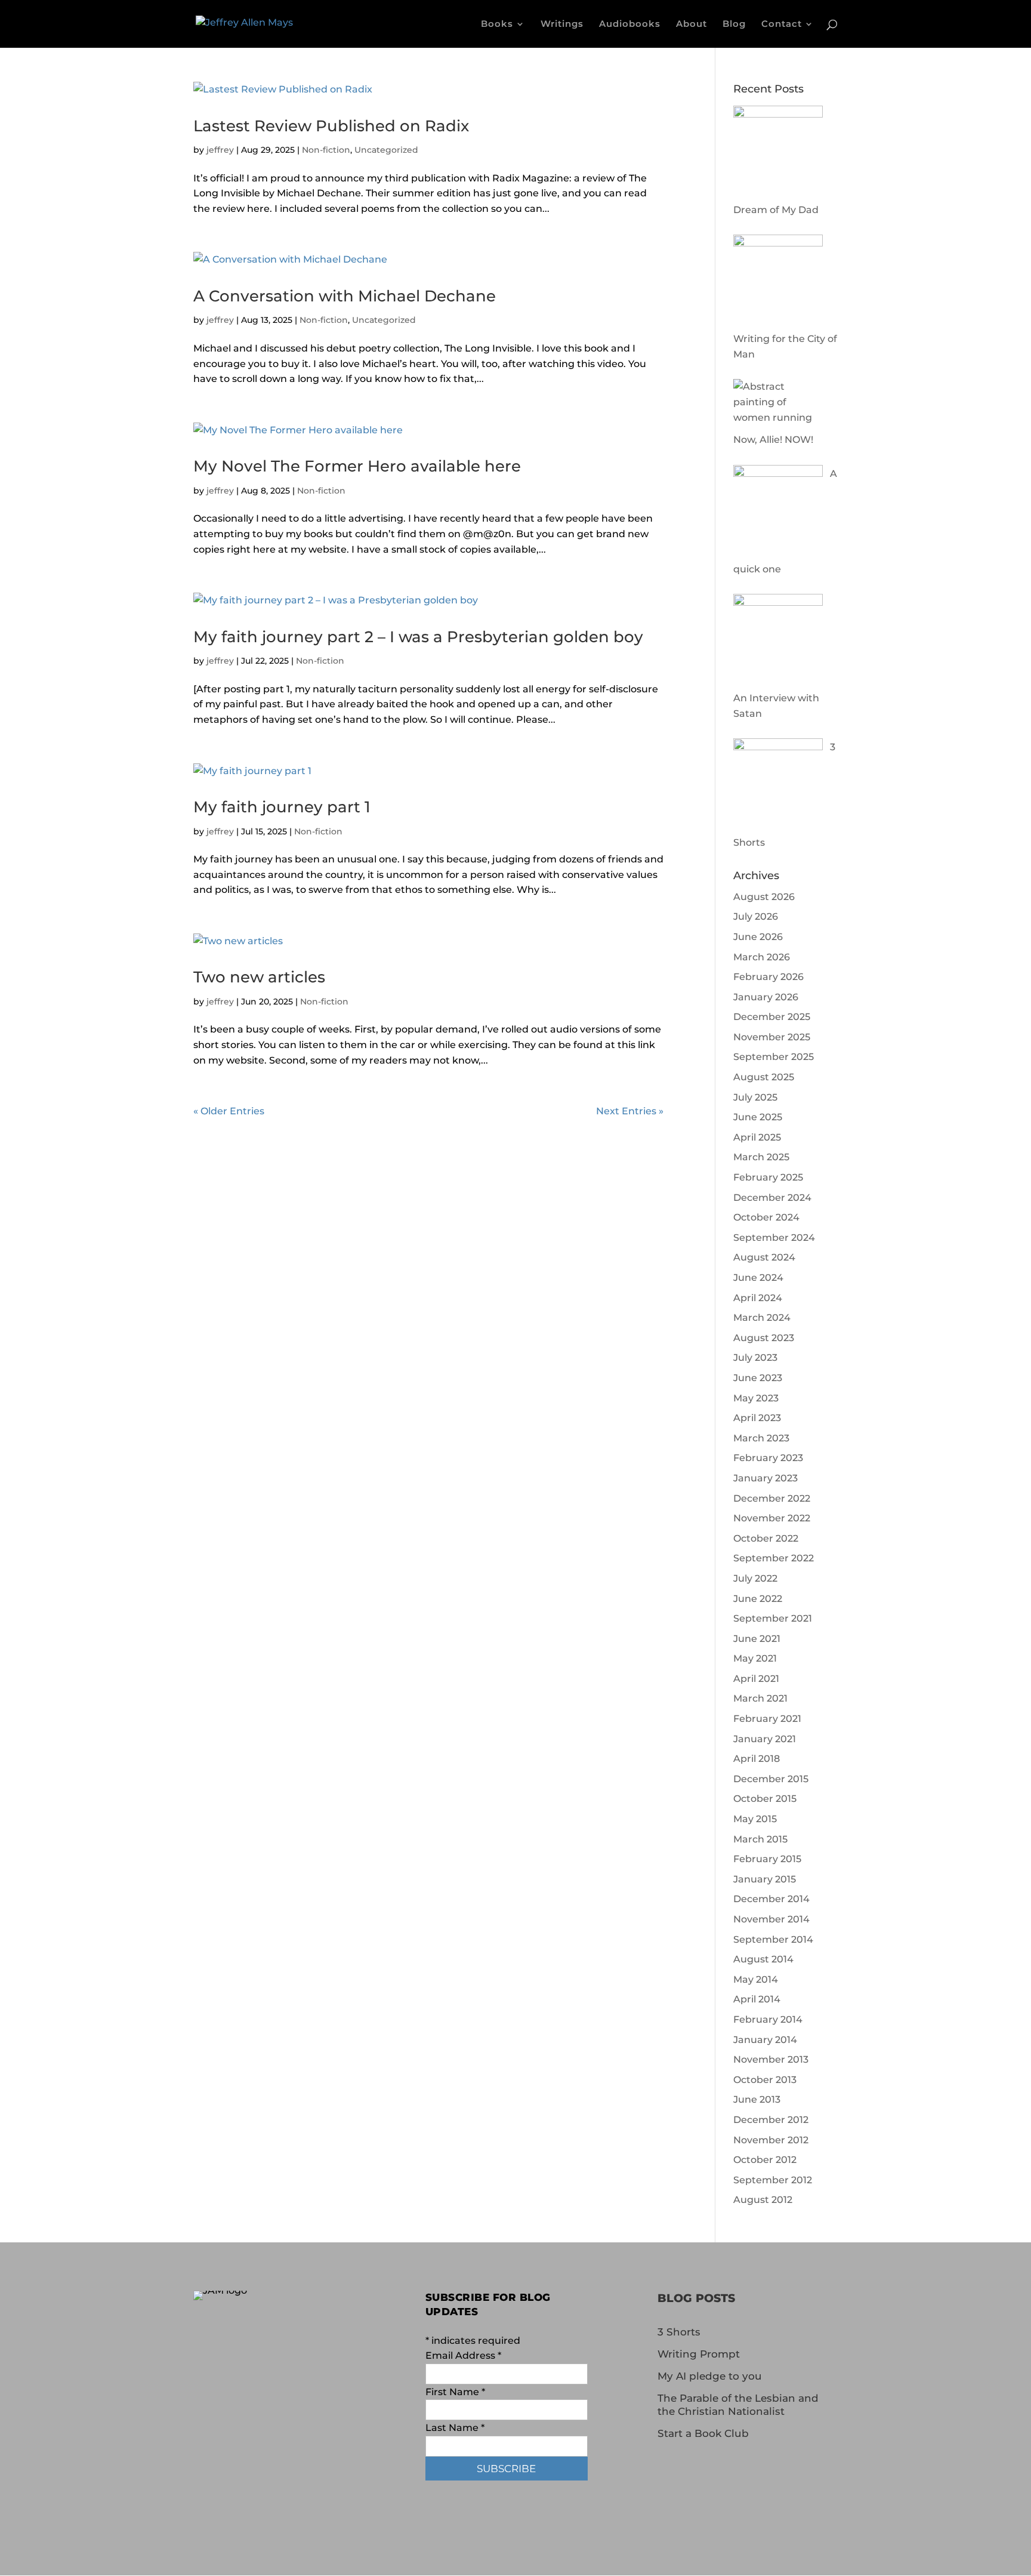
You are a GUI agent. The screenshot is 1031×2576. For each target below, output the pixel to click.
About (692, 24)
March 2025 (761, 1157)
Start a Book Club (703, 2433)
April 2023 (757, 1418)
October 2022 (766, 1538)
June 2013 (757, 2099)
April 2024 (758, 1298)
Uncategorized (386, 150)
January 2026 (766, 997)
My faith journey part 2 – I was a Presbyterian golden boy (418, 637)
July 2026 (756, 916)
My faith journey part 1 (282, 807)
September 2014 (773, 1939)
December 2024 (772, 1198)
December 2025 (772, 1017)
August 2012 (763, 2200)
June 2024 (758, 1278)
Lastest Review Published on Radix (331, 126)
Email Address (463, 2355)
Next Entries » (630, 1111)
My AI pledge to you (710, 2376)
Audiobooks (630, 24)
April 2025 (757, 1137)
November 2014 (771, 1919)
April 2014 (757, 1999)
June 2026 (758, 937)
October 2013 (765, 2080)
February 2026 (768, 977)
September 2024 (774, 1238)
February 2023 (768, 1458)
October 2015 (765, 1799)
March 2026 (762, 957)
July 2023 (755, 1358)
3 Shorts (679, 2332)
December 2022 (772, 1498)
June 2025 (758, 1117)
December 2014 (771, 1899)
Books (497, 24)
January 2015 (765, 1879)
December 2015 (771, 1779)
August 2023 (764, 1338)
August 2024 (764, 1257)
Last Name (455, 2428)
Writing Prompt (699, 2354)
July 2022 (755, 1578)
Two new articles (259, 977)
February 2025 (768, 1177)
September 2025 (774, 1057)
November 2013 (771, 2059)
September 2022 (774, 1558)
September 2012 (773, 2180)
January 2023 (765, 1478)
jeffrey (220, 150)
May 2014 (756, 1979)
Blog (734, 24)
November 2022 (772, 1518)
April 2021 (756, 1679)
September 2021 (773, 1618)
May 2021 (755, 1658)
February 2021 (767, 1719)
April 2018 (757, 1759)
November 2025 (772, 1037)
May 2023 (756, 1398)
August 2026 (764, 897)
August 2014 (763, 1959)
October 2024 (766, 1217)
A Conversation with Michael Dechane (345, 296)
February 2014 (768, 2019)
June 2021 (757, 1639)
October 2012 (765, 2160)
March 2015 (760, 1839)
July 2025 (755, 1097)
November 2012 (771, 2140)
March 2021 (760, 1698)
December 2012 (771, 2120)
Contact (782, 24)
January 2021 (765, 1739)
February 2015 (767, 1859)
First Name (455, 2392)
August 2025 (764, 1077)
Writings (562, 24)
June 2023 (758, 1378)
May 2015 (755, 1819)
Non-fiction (326, 150)
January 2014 (765, 2040)
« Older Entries (229, 1111)
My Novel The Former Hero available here (357, 466)
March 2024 (762, 1318)
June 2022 (758, 1599)
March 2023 (761, 1438)
